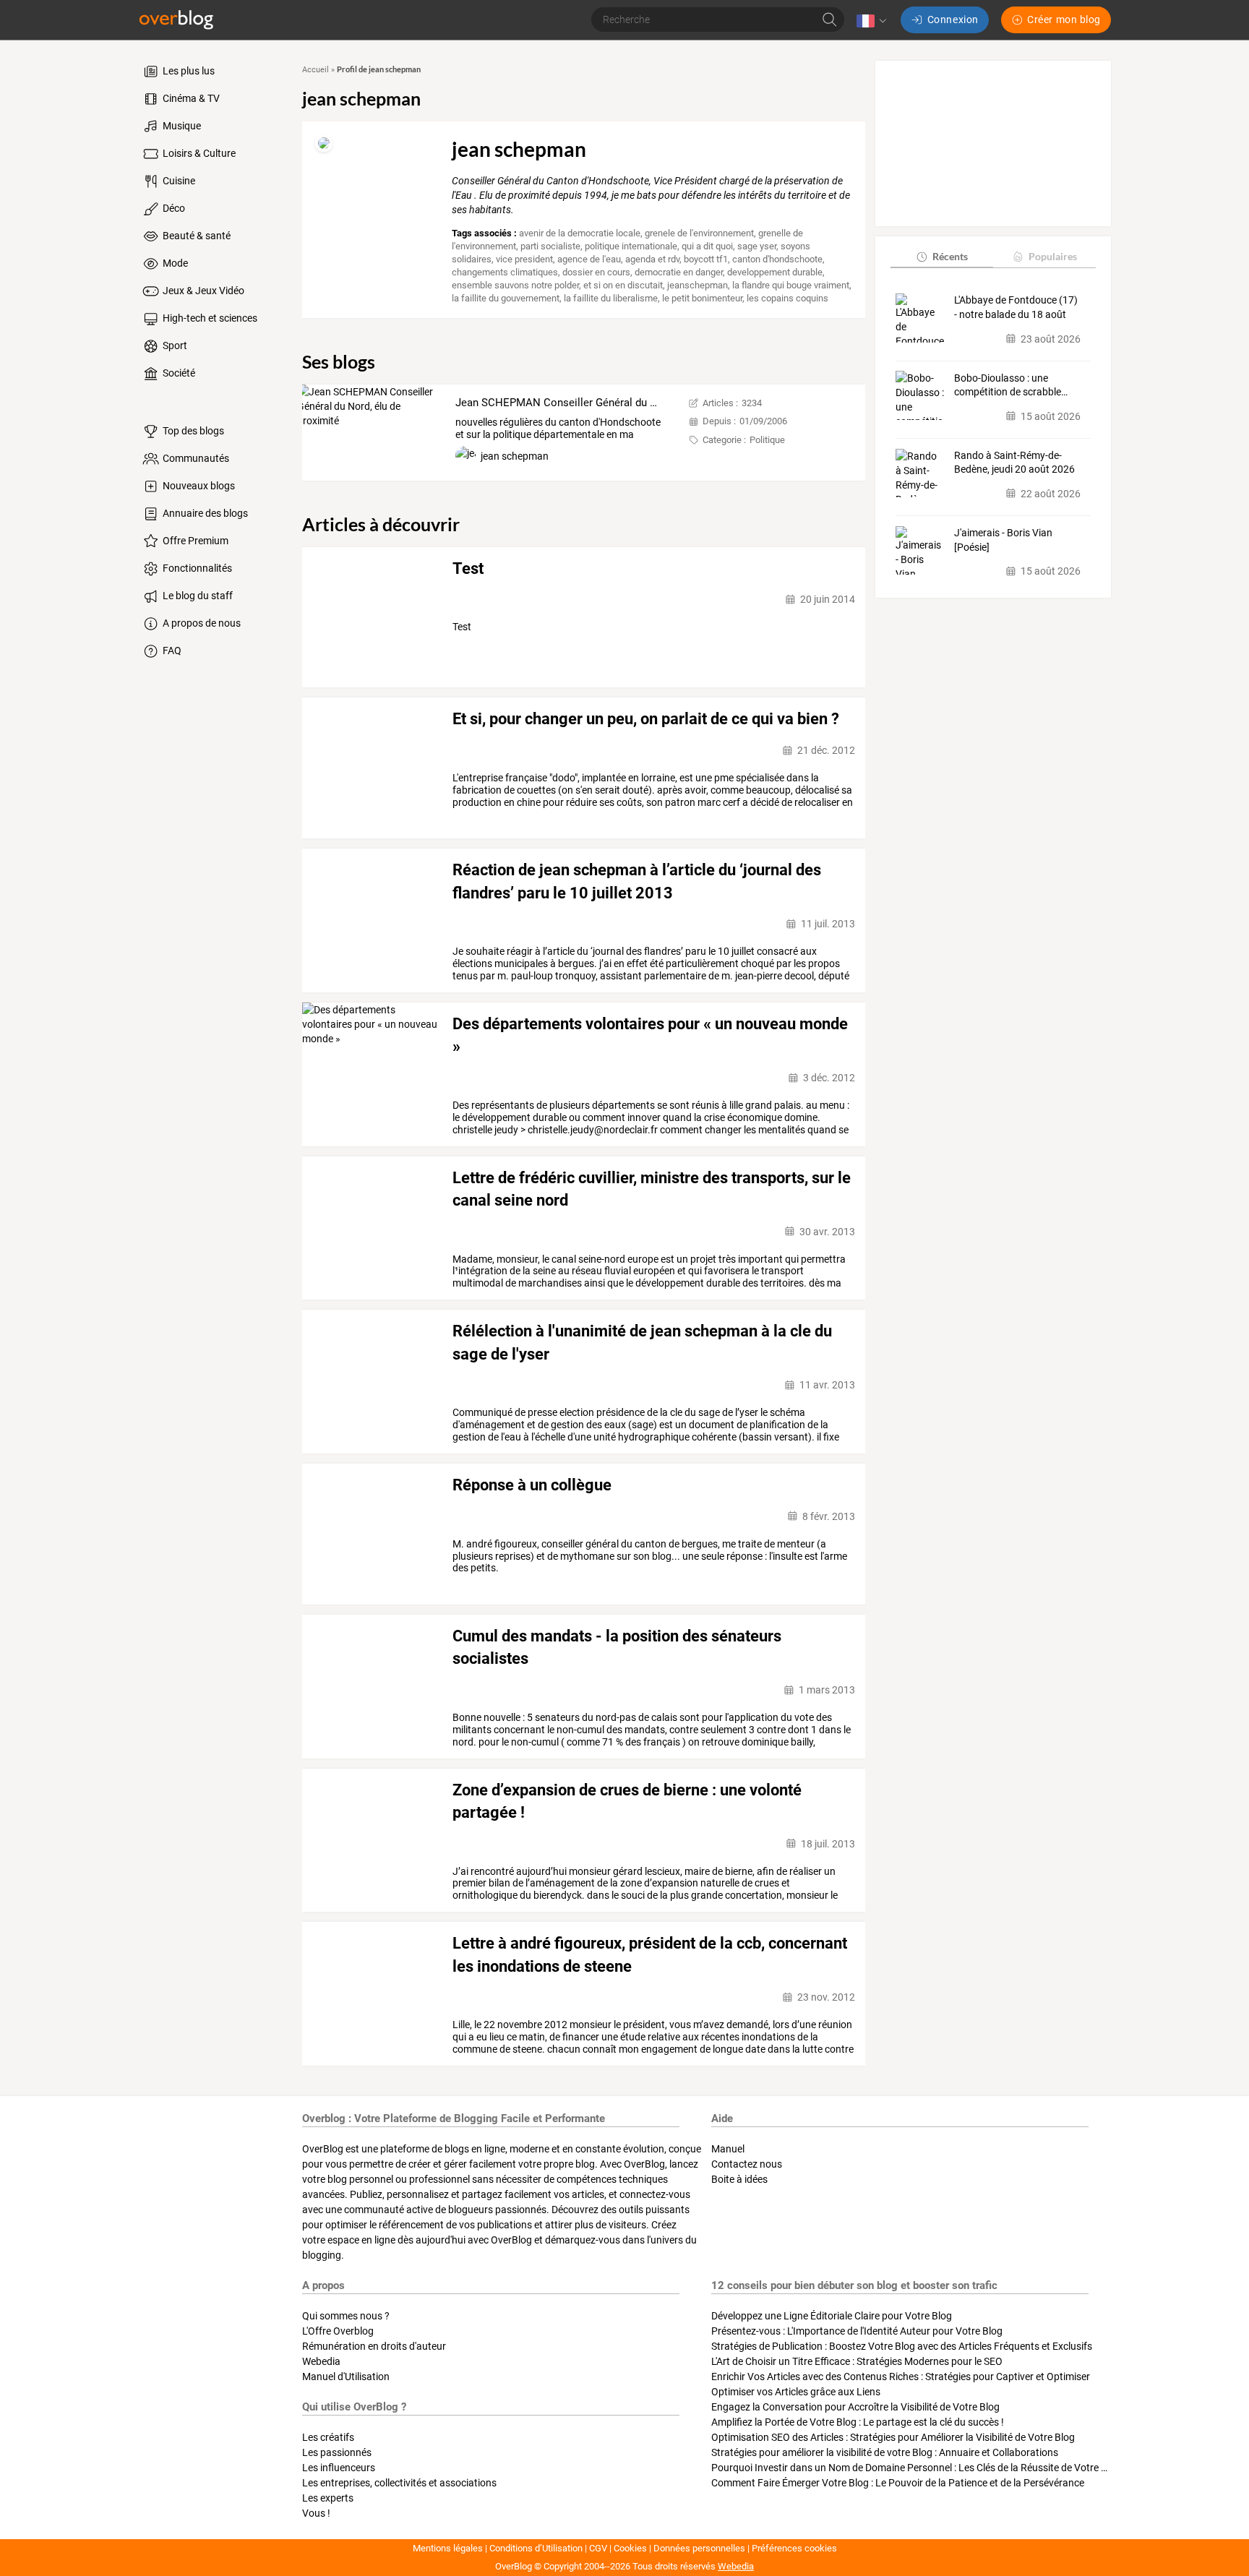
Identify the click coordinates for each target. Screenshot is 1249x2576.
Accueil (316, 70)
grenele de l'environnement (699, 233)
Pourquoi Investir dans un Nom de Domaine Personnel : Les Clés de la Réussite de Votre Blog (916, 2468)
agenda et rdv (652, 259)
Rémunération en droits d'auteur (374, 2346)
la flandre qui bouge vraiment (791, 285)
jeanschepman (698, 285)
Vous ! (316, 2513)
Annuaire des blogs (204, 513)
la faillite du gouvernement (506, 298)
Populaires (1053, 256)
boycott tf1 (706, 259)
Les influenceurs (339, 2468)
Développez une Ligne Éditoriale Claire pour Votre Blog (832, 2316)
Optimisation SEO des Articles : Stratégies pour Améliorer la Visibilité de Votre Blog (893, 2437)
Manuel (728, 2149)
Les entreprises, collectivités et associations (399, 2483)
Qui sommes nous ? (346, 2316)
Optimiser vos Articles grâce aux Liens (796, 2392)
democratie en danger (679, 272)
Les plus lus (188, 71)
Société (178, 373)
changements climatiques (505, 272)
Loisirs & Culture (198, 153)
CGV (598, 2548)
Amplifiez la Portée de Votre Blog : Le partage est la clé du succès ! (858, 2422)
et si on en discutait (623, 285)
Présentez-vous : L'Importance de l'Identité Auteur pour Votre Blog (857, 2331)
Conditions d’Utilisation (536, 2548)
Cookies (630, 2548)
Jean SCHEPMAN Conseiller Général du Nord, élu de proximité (606, 403)
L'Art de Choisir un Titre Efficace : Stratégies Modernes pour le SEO (857, 2361)
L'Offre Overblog (338, 2331)
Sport (174, 345)
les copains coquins (787, 298)
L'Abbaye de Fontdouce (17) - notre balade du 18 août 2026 (1016, 308)
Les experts (328, 2498)
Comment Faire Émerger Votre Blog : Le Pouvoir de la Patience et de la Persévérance (898, 2483)
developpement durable (775, 272)
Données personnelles (699, 2548)
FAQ (171, 651)
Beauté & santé (196, 236)
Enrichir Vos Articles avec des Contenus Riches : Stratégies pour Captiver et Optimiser (901, 2377)
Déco (173, 208)
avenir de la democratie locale (580, 233)
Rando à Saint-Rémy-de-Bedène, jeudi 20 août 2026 (1014, 463)
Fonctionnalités (196, 568)
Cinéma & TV (190, 98)
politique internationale (631, 246)
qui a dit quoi (707, 246)
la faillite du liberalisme (611, 298)
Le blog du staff (197, 596)
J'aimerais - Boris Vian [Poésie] (1003, 540)
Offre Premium (194, 541)
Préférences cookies (794, 2548)
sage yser (757, 246)
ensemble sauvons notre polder (515, 285)
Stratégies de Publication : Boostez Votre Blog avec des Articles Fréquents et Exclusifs (902, 2346)
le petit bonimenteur (702, 298)
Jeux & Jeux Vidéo (202, 291)
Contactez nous (747, 2164)
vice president (524, 259)
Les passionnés (337, 2452)
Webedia (321, 2361)
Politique (767, 440)
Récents (950, 256)
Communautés (195, 458)
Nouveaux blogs (198, 486)
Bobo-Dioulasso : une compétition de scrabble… (1011, 385)
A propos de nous (201, 623)
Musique (181, 126)
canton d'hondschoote (777, 259)
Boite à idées (739, 2179)
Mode (174, 263)
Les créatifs (328, 2437)
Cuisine (178, 181)
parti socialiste (550, 246)
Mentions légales (448, 2548)
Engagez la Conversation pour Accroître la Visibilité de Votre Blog (855, 2407)
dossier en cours (596, 272)
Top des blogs (192, 431)
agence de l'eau (589, 259)
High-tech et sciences (209, 318)
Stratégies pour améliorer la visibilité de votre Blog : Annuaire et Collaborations (885, 2452)
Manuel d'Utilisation (346, 2377)
